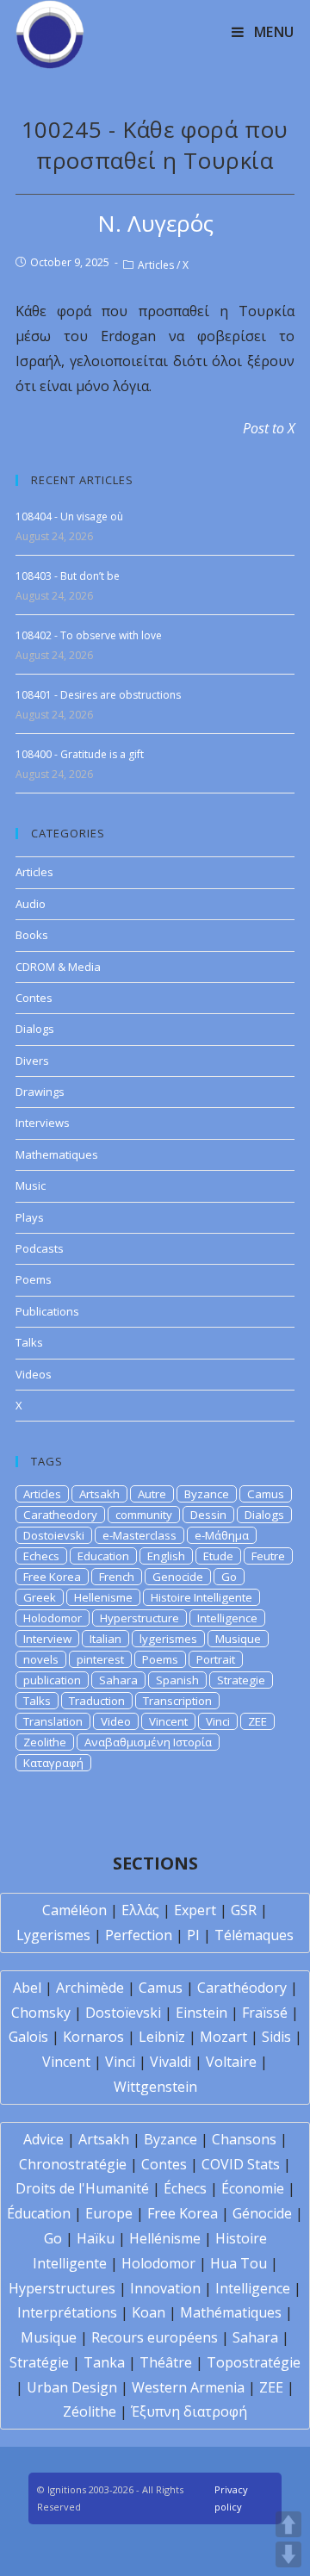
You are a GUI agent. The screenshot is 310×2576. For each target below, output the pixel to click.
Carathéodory (242, 1988)
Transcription (177, 1701)
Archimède (90, 1988)
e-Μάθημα (222, 1535)
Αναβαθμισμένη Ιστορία (148, 1742)
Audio (31, 904)
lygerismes (168, 1639)
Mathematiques (57, 1154)
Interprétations (67, 2312)
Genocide (178, 1577)
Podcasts (40, 1248)
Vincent (168, 1721)
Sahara (118, 1680)
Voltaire (231, 2062)
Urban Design (72, 2387)
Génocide (262, 2213)
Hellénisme (165, 2238)
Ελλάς (140, 1910)
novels (41, 1659)
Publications (47, 1311)
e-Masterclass (139, 1535)
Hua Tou (239, 2263)
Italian (105, 1639)
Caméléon (74, 1910)
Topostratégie (254, 2362)
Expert (195, 1910)
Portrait (216, 1659)
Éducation (39, 2213)
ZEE (257, 1721)
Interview (47, 1639)
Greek (40, 1597)
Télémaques (254, 1935)
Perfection (139, 1935)
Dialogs (35, 1029)
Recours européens (155, 2337)
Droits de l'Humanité (82, 2188)
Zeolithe (45, 1742)
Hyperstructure (139, 1618)
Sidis (276, 2037)
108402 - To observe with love (89, 635)
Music (31, 1185)
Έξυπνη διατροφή (189, 2411)
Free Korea (52, 1577)
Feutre (268, 1556)
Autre (152, 1494)
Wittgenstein (155, 2087)
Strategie (241, 1680)
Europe (109, 2213)
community (144, 1515)
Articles (156, 265)
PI (193, 1935)
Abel (27, 1988)
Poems (34, 1279)
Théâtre (166, 2362)
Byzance (207, 1494)
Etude (218, 1556)
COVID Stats (241, 2164)
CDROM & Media (58, 967)
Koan (149, 2312)
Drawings (40, 1092)
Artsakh (99, 1494)
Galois (28, 2037)
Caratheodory (60, 1515)
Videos (34, 1374)
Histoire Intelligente (201, 1597)
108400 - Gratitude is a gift (80, 754)
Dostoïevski (123, 2013)
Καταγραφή (53, 1763)
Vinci (218, 1721)
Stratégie (39, 2362)
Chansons (244, 2139)
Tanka (104, 2362)
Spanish (177, 1680)
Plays (30, 1217)
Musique (238, 1639)
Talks (29, 1342)
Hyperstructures (62, 2288)
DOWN (288, 2554)
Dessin (208, 1515)
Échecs (185, 2188)
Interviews (43, 1123)
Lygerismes (53, 1935)
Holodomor (53, 1618)
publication (52, 1680)
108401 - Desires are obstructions (98, 695)
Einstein (201, 2013)
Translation (53, 1721)
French (117, 1577)
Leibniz (162, 2037)
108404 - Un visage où (69, 516)
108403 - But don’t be (68, 576)
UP (288, 2524)
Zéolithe (90, 2411)
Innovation (165, 2288)
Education (103, 1556)
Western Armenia (188, 2387)
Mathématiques (231, 2312)
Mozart (223, 2037)
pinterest (100, 1659)
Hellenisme (103, 1597)
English (166, 1556)
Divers (32, 1061)
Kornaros (93, 2037)
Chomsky (41, 2013)
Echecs (41, 1556)
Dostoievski (54, 1535)
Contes (34, 998)
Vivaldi (170, 2062)
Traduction (97, 1701)
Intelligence (227, 1618)
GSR (244, 1910)
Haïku (96, 2238)
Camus (266, 1494)
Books (32, 935)
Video (116, 1721)
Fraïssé (265, 2013)
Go (229, 1577)
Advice (43, 2139)
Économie (253, 2188)
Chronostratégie (73, 2164)
